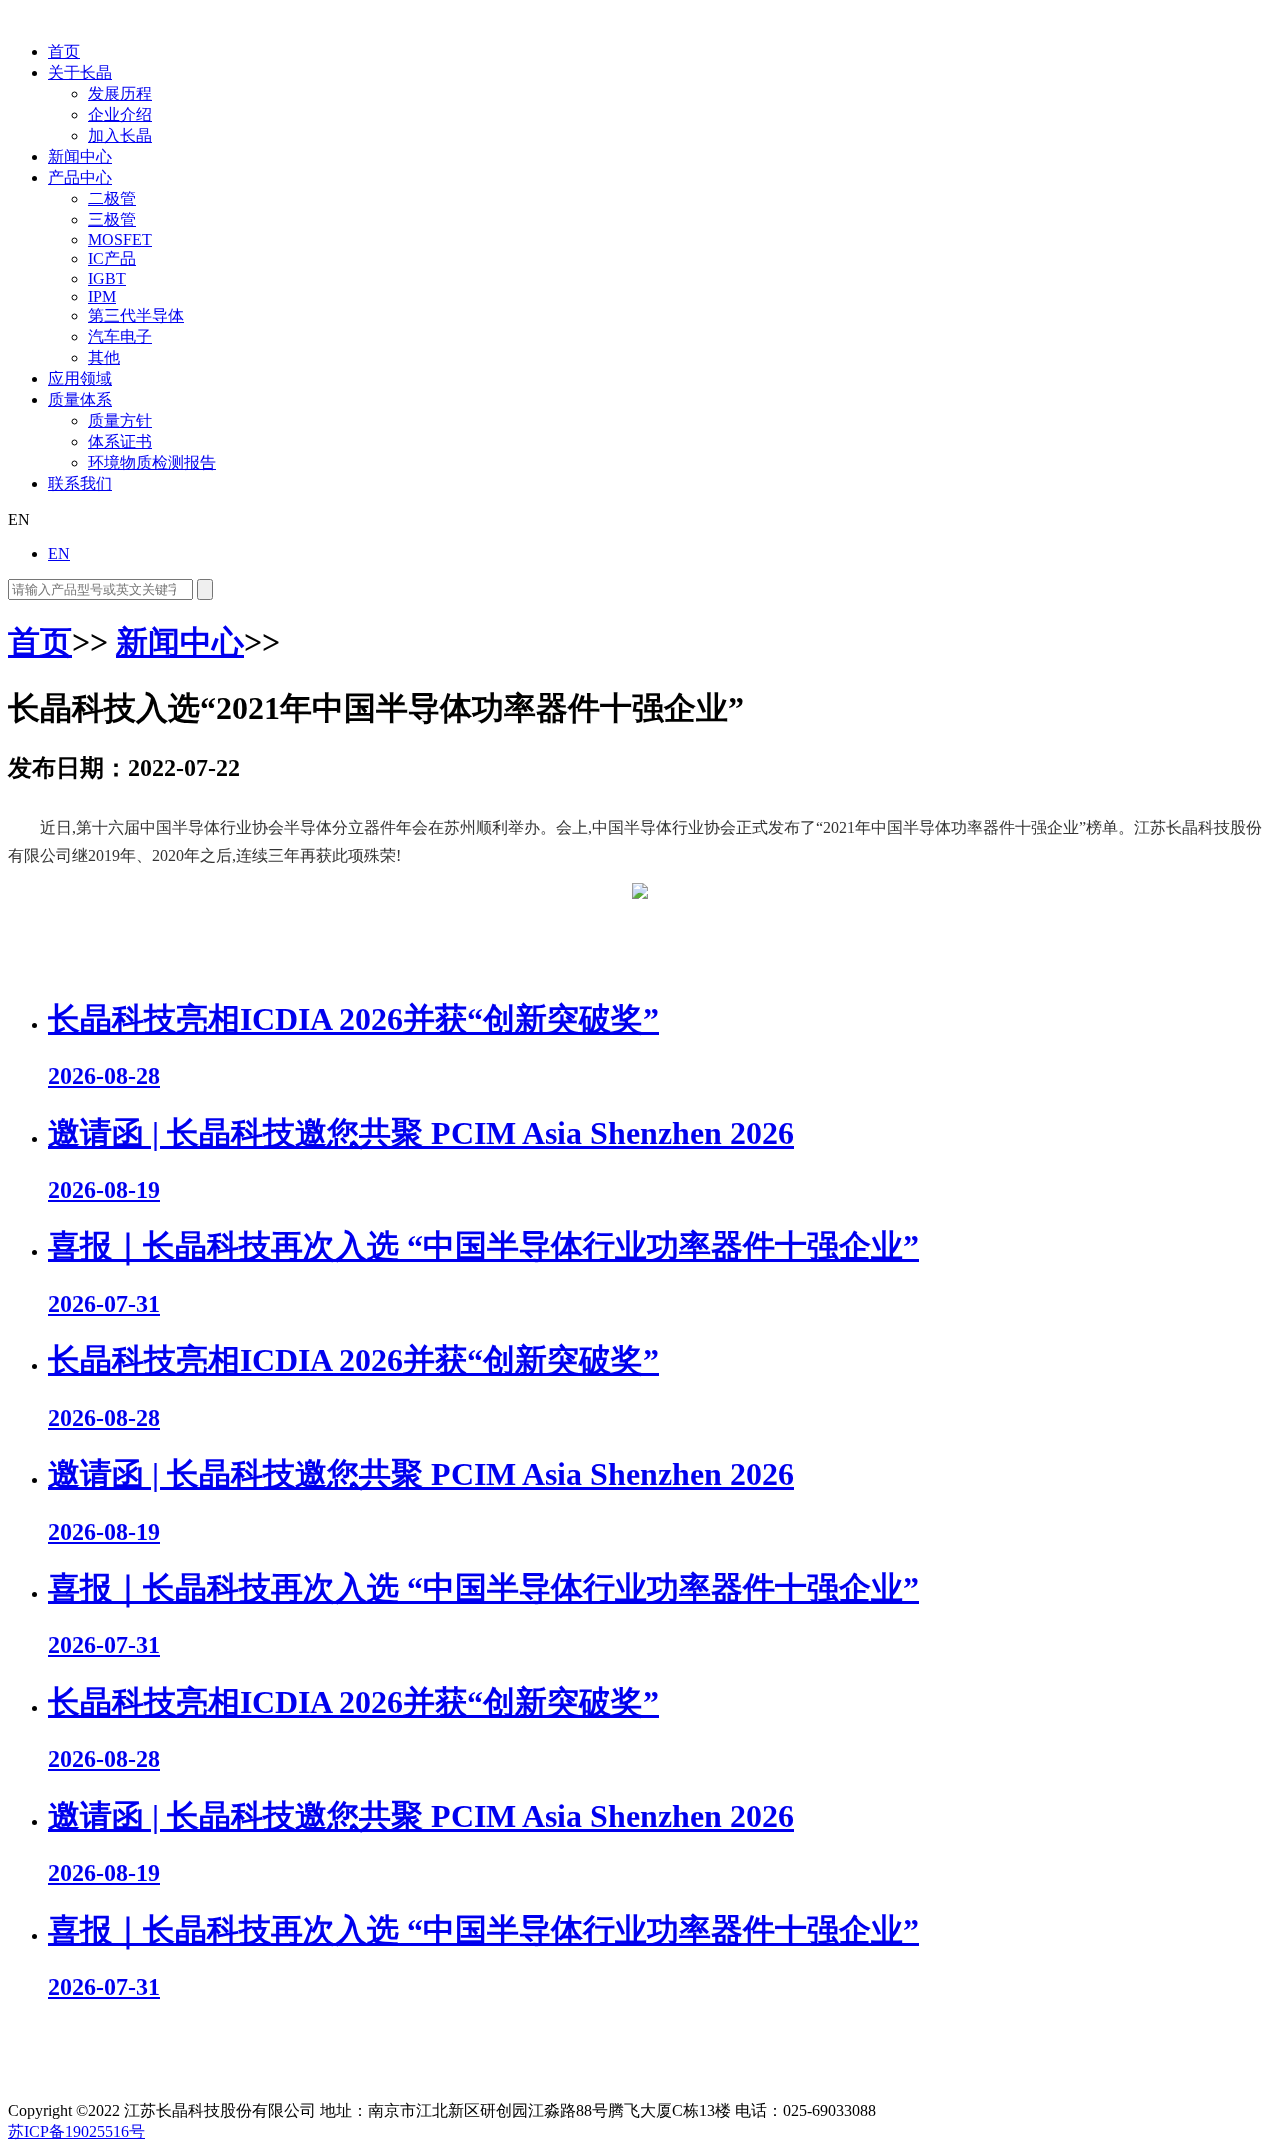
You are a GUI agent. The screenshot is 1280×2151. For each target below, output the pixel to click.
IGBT (107, 278)
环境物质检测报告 (152, 462)
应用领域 (80, 378)
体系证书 (120, 441)
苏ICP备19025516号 (76, 2131)
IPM (102, 296)
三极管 (112, 219)
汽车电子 (120, 336)
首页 (64, 51)
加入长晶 (120, 135)
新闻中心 (80, 156)
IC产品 (112, 258)
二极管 (112, 198)
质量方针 (120, 420)
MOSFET (120, 239)
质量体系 (80, 399)
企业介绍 (120, 114)
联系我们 (80, 483)
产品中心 (80, 177)
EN (59, 553)
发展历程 (120, 93)
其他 (104, 357)
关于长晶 (80, 72)
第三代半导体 (136, 315)
